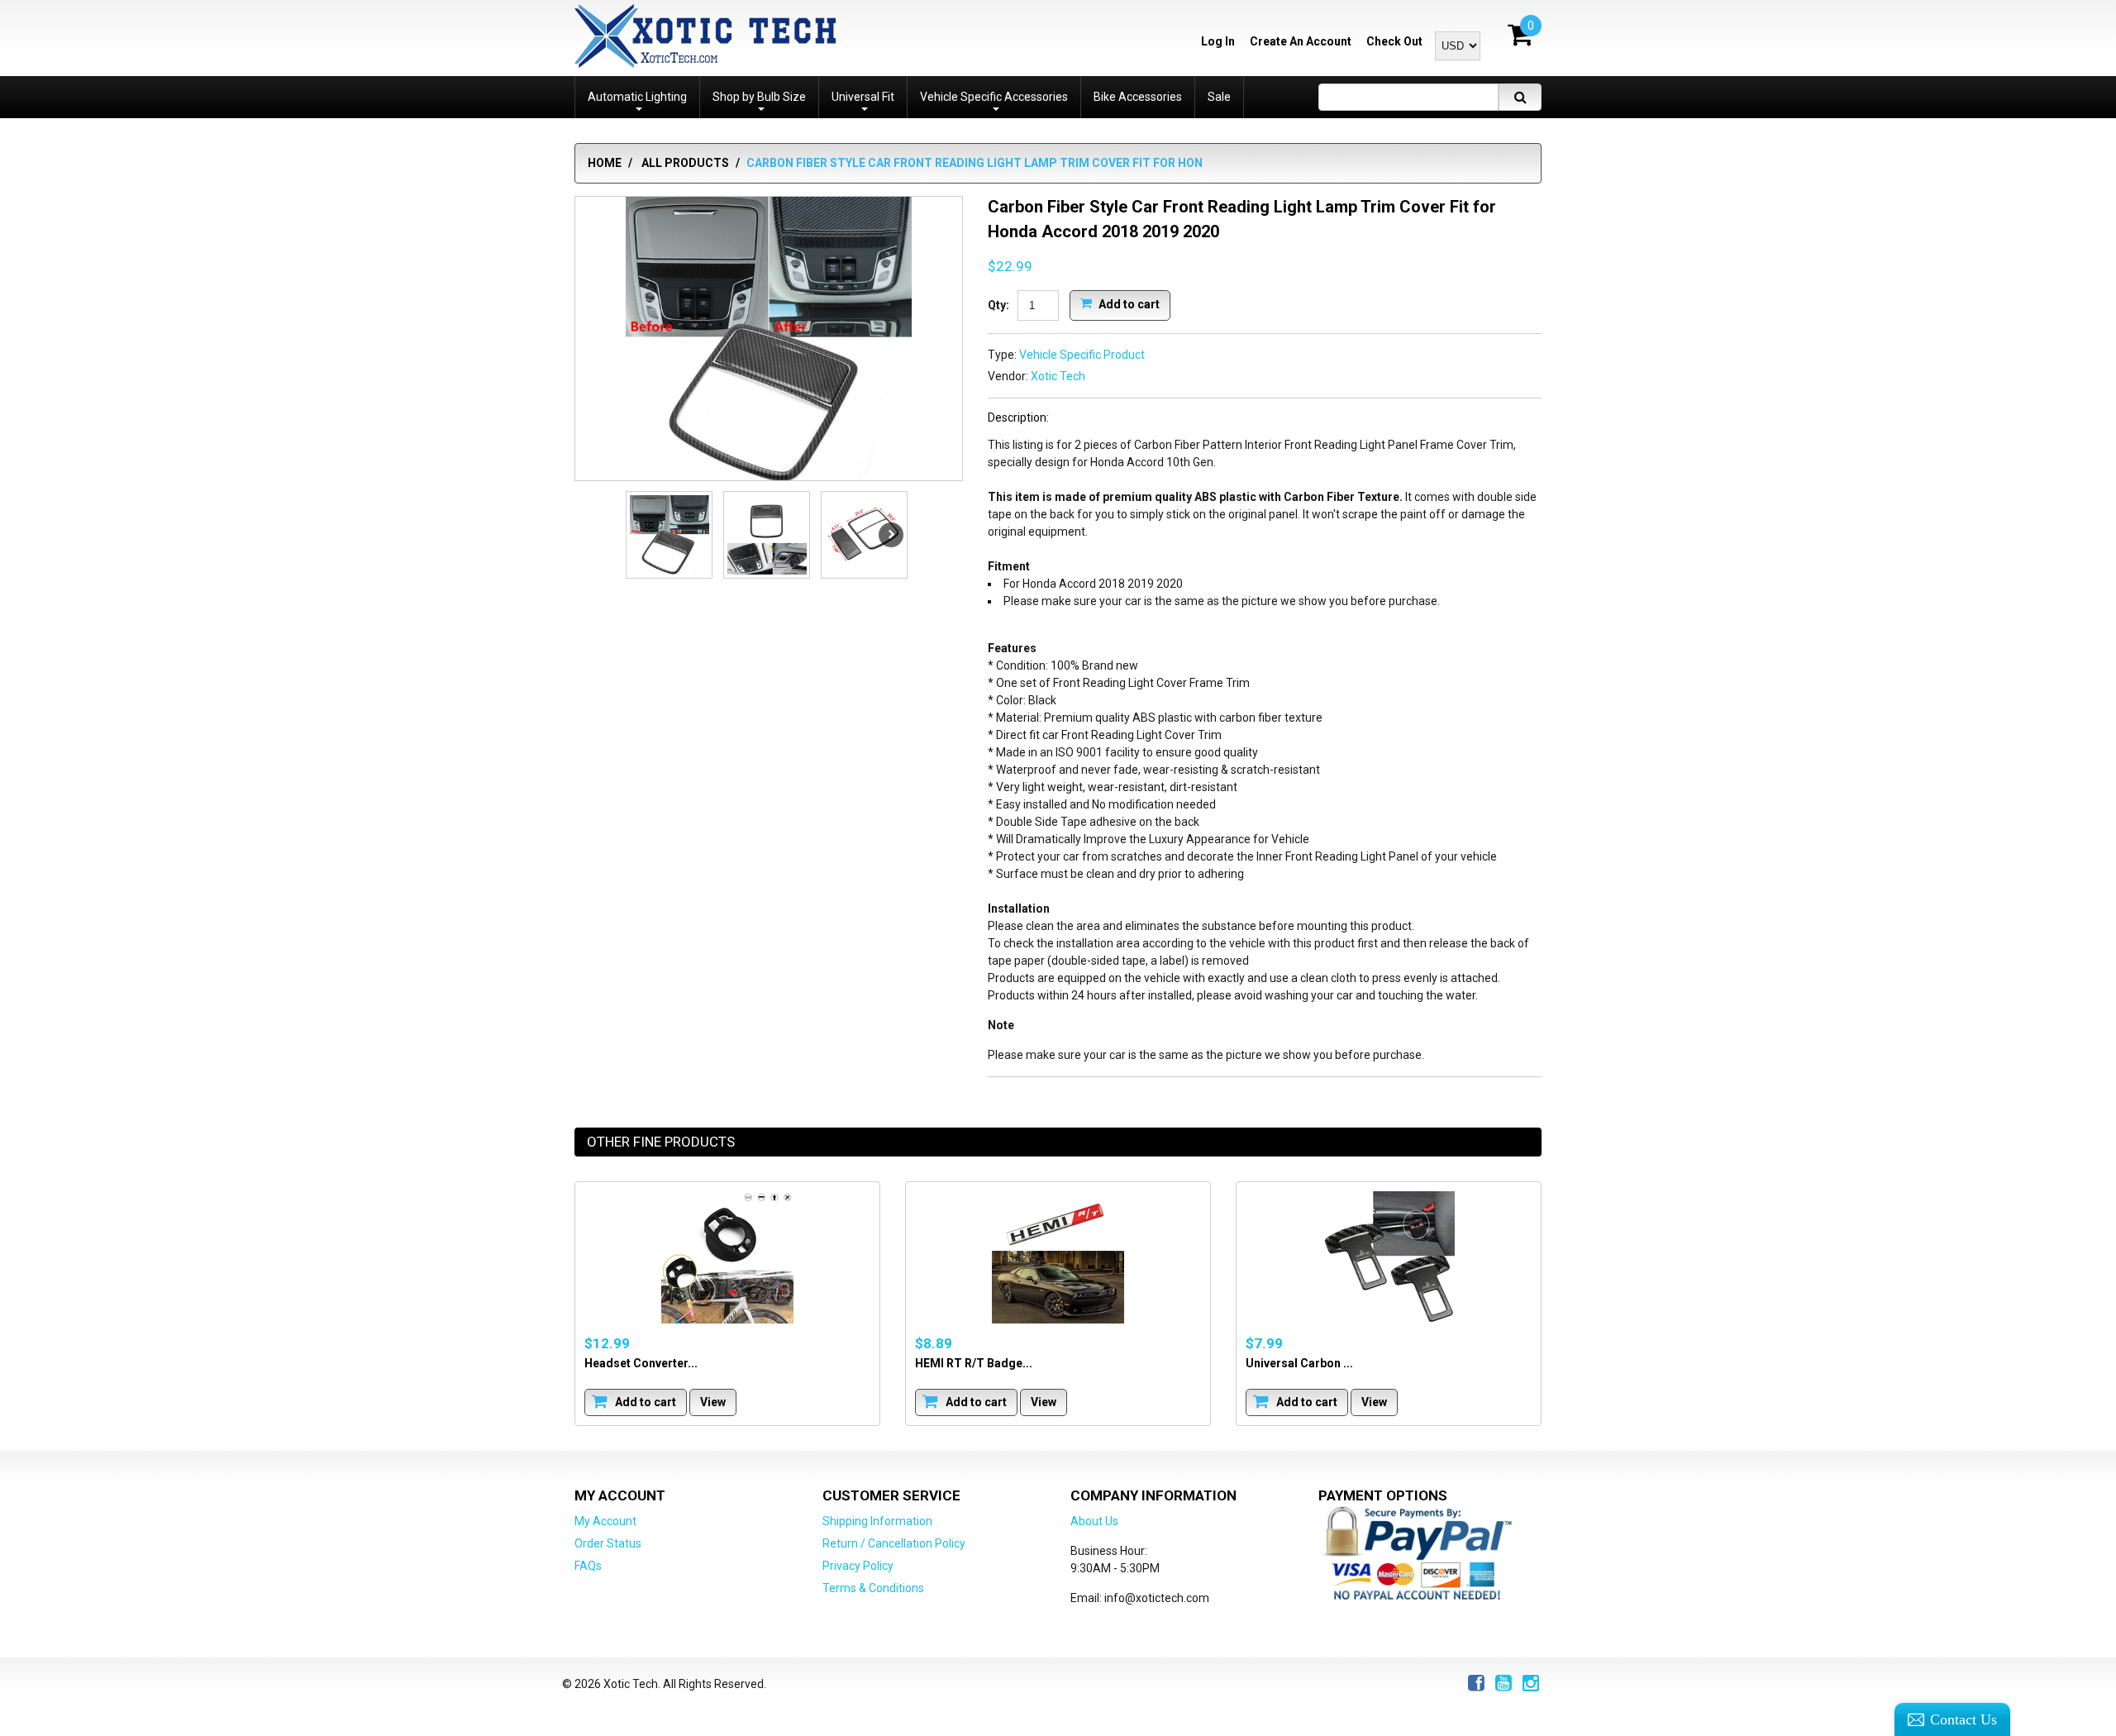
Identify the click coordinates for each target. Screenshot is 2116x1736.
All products (685, 163)
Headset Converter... (641, 1363)
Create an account (1301, 41)
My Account (605, 1521)
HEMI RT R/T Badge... (974, 1363)
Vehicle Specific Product (1082, 355)
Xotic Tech (1058, 376)
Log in (1218, 41)
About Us (1094, 1521)
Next (891, 535)
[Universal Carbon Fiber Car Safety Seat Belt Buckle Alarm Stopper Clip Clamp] (1389, 1257)
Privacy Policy (858, 1566)
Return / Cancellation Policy (894, 1543)
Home (605, 163)
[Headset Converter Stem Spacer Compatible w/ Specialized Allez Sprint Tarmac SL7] (727, 1257)
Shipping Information (877, 1521)
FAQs (588, 1566)
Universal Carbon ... (1299, 1363)
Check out (1394, 41)
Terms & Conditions (873, 1588)
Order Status (608, 1543)
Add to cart (1128, 303)
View (713, 1402)
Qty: (998, 305)
